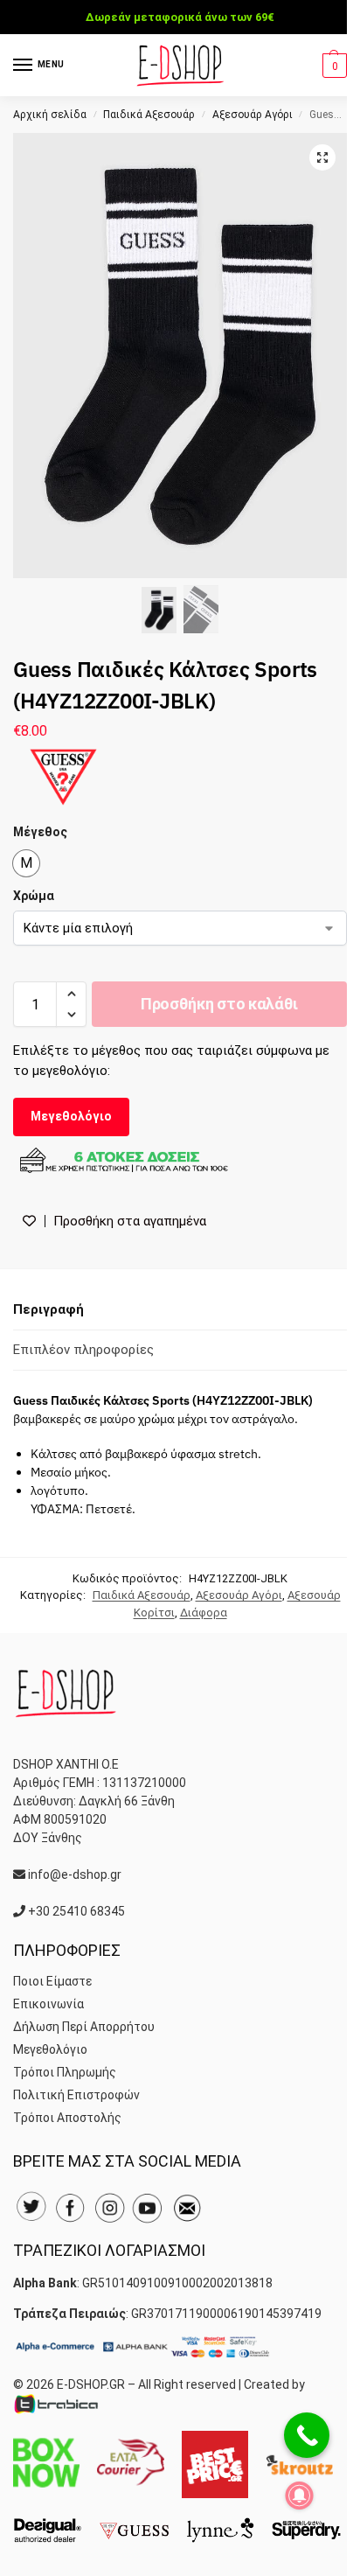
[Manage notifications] (300, 2496)
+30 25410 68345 (76, 1911)
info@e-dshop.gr (75, 1874)
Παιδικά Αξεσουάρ (149, 115)
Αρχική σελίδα (50, 115)
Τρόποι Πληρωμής (65, 2072)
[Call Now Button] (307, 2435)
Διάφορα (204, 1613)
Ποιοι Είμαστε (52, 1981)
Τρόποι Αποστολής (67, 2118)
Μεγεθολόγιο (71, 1116)
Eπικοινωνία (48, 2004)
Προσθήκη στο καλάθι (219, 1004)
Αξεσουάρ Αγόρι (253, 115)
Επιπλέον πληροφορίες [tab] (83, 1350)
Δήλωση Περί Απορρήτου (84, 2027)
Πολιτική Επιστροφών (76, 2095)
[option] (26, 863)
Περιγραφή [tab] (48, 1309)
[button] (332, 66)
